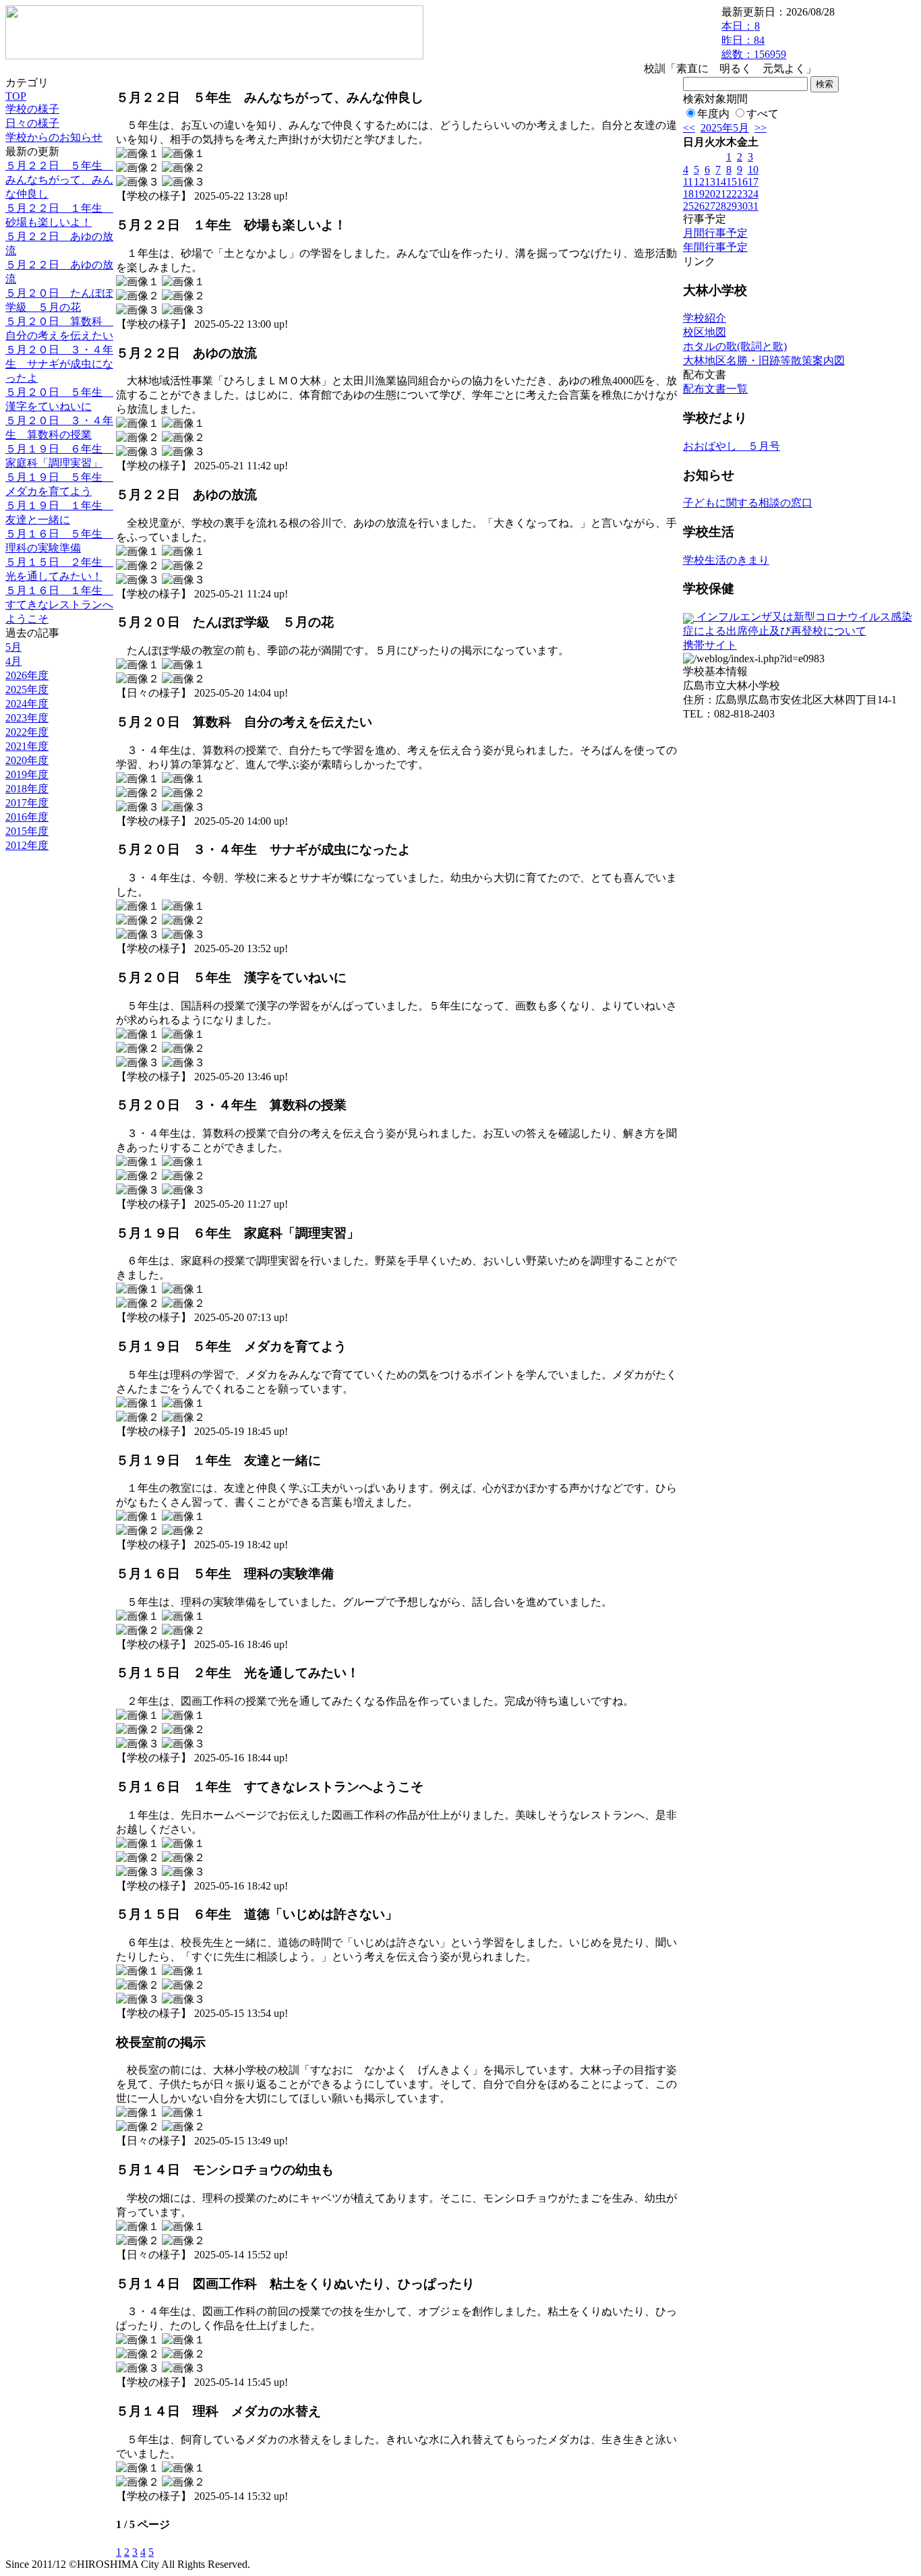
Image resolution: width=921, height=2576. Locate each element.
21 (721, 194)
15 (732, 182)
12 (699, 182)
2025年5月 (725, 128)
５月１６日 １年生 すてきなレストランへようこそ (59, 605)
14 (721, 182)
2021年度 (27, 746)
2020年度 (27, 760)
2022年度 (27, 732)
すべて (763, 114)
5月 (13, 647)
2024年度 (27, 704)
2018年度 (27, 789)
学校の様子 (32, 109)
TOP (16, 96)
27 (710, 206)
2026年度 (27, 675)
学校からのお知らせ (54, 137)
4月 (13, 661)
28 (721, 206)
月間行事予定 (715, 233)
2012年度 (27, 845)
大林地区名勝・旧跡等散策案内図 (764, 360)
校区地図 (705, 332)
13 (710, 182)
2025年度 (27, 690)
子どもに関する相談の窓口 (748, 503)
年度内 (713, 114)
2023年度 (27, 718)
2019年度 (27, 774)
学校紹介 (705, 318)
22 (732, 194)
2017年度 (27, 803)
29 (732, 206)
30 (742, 206)
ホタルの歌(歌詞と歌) (735, 346)
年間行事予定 (715, 247)
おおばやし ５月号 (732, 446)
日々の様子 (32, 123)
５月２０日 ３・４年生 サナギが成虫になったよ (59, 364)
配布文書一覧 (715, 389)
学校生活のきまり (726, 560)
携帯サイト (710, 645)
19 (699, 194)
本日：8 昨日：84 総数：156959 (754, 40)
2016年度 (27, 817)
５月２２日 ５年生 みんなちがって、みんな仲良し (59, 180)
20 (710, 194)
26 (699, 206)
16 (742, 182)
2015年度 (27, 831)
